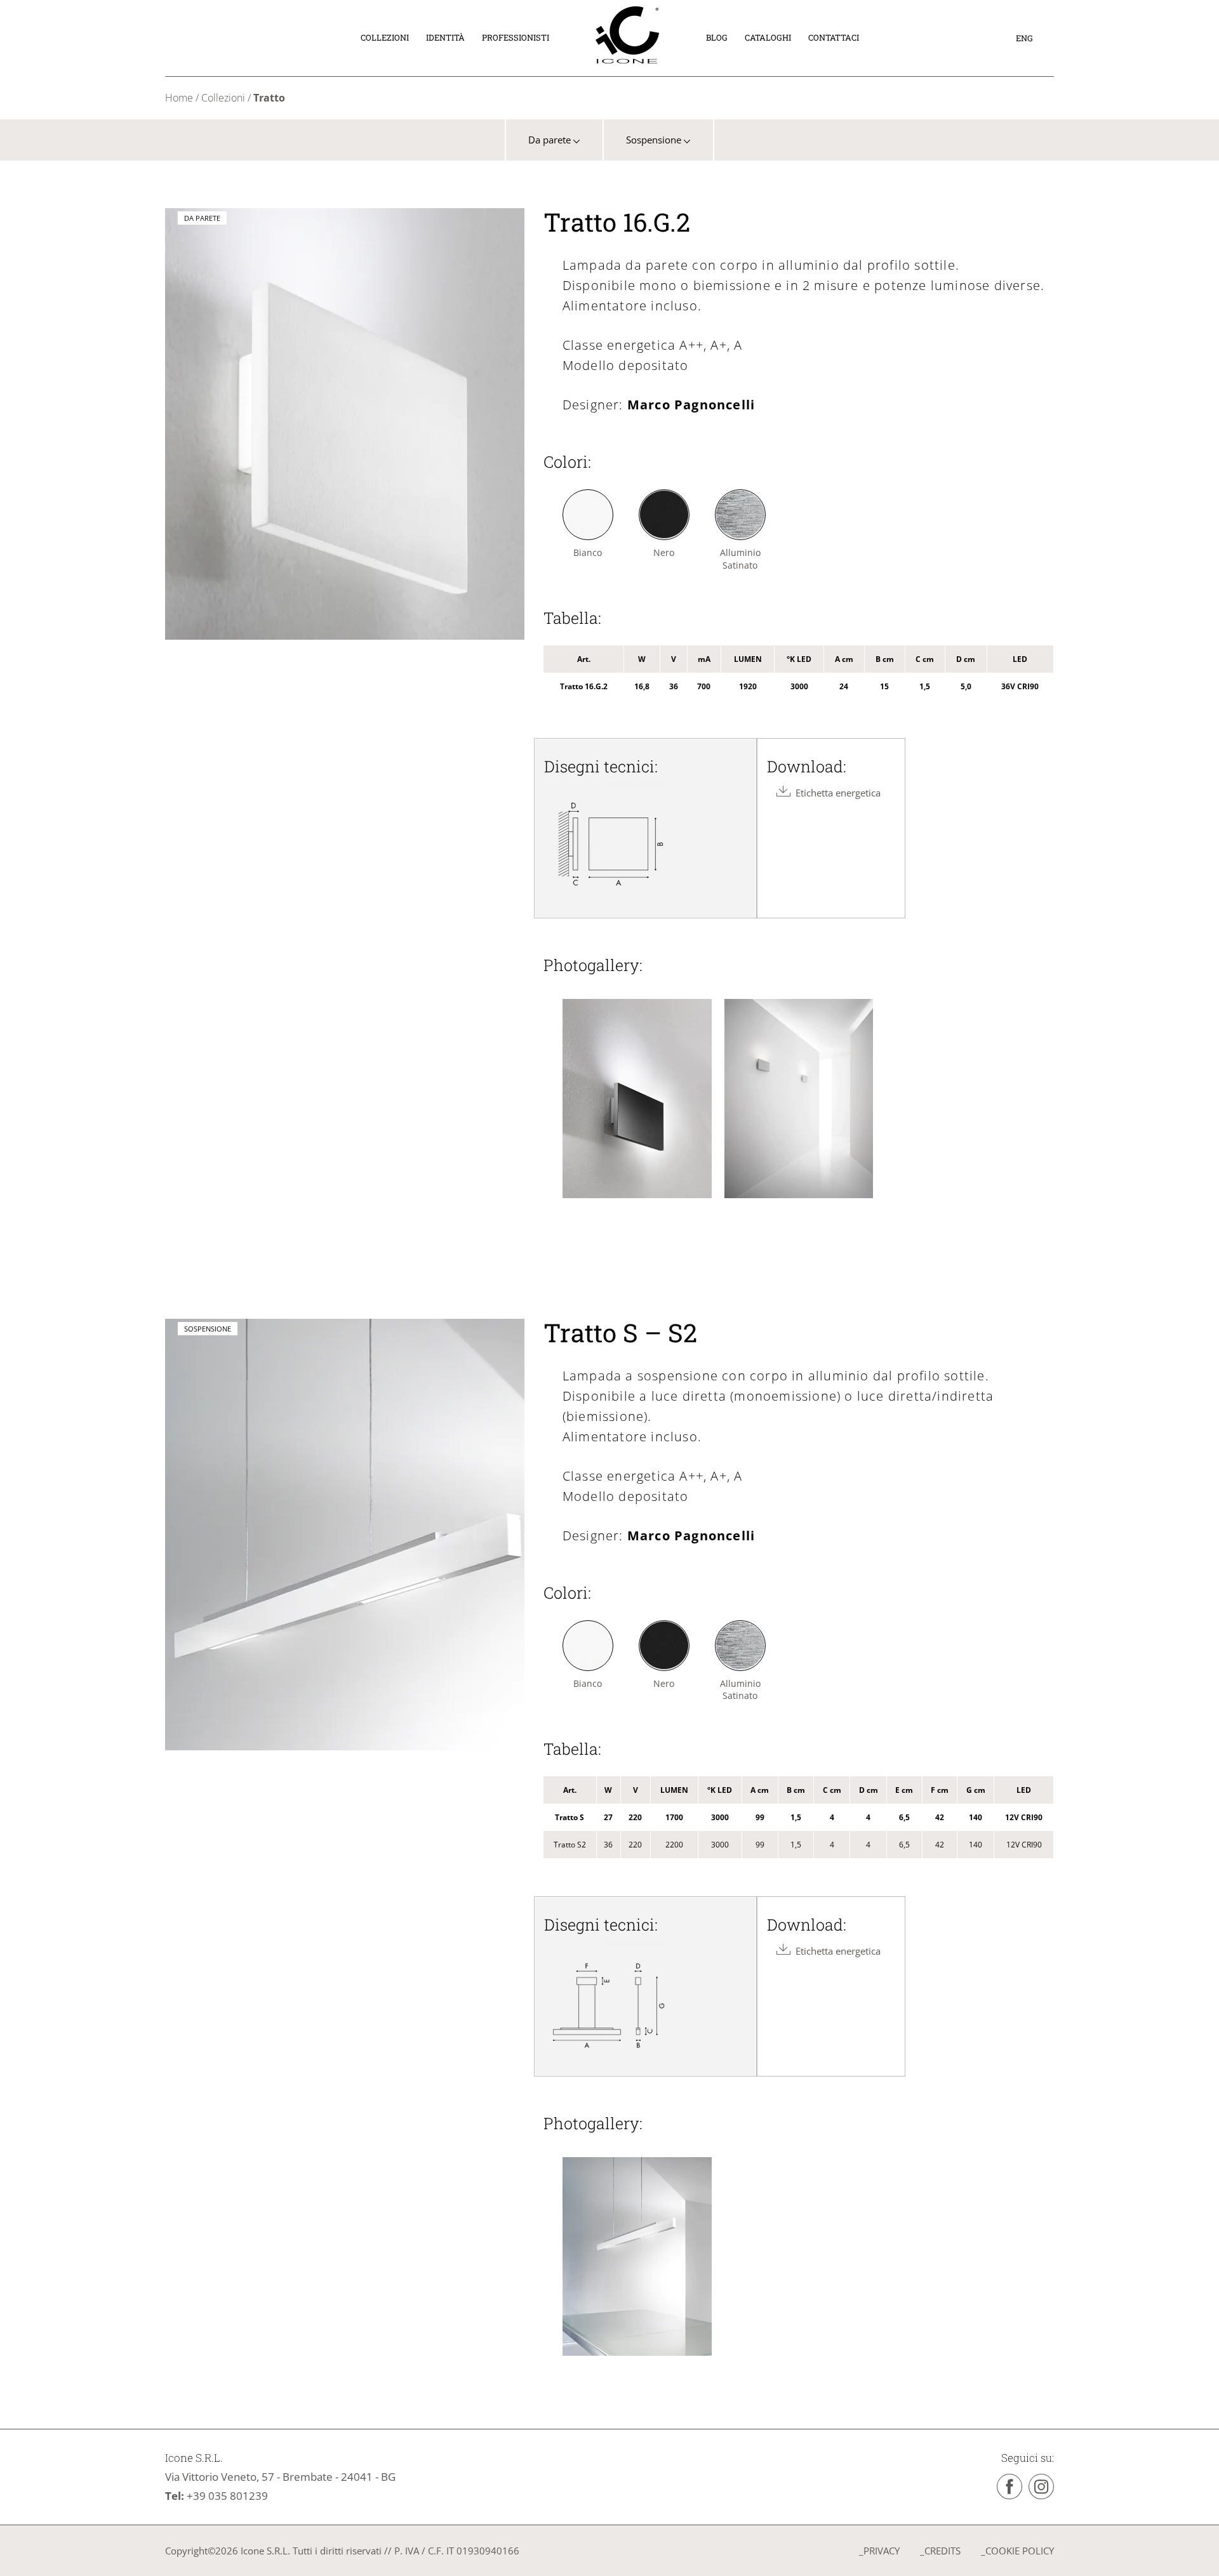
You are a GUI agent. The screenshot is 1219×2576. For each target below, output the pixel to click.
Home (179, 98)
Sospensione (655, 140)
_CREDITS (940, 2551)
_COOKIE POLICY (1017, 2551)
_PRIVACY (879, 2551)
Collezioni (223, 98)
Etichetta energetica (836, 793)
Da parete (551, 140)
